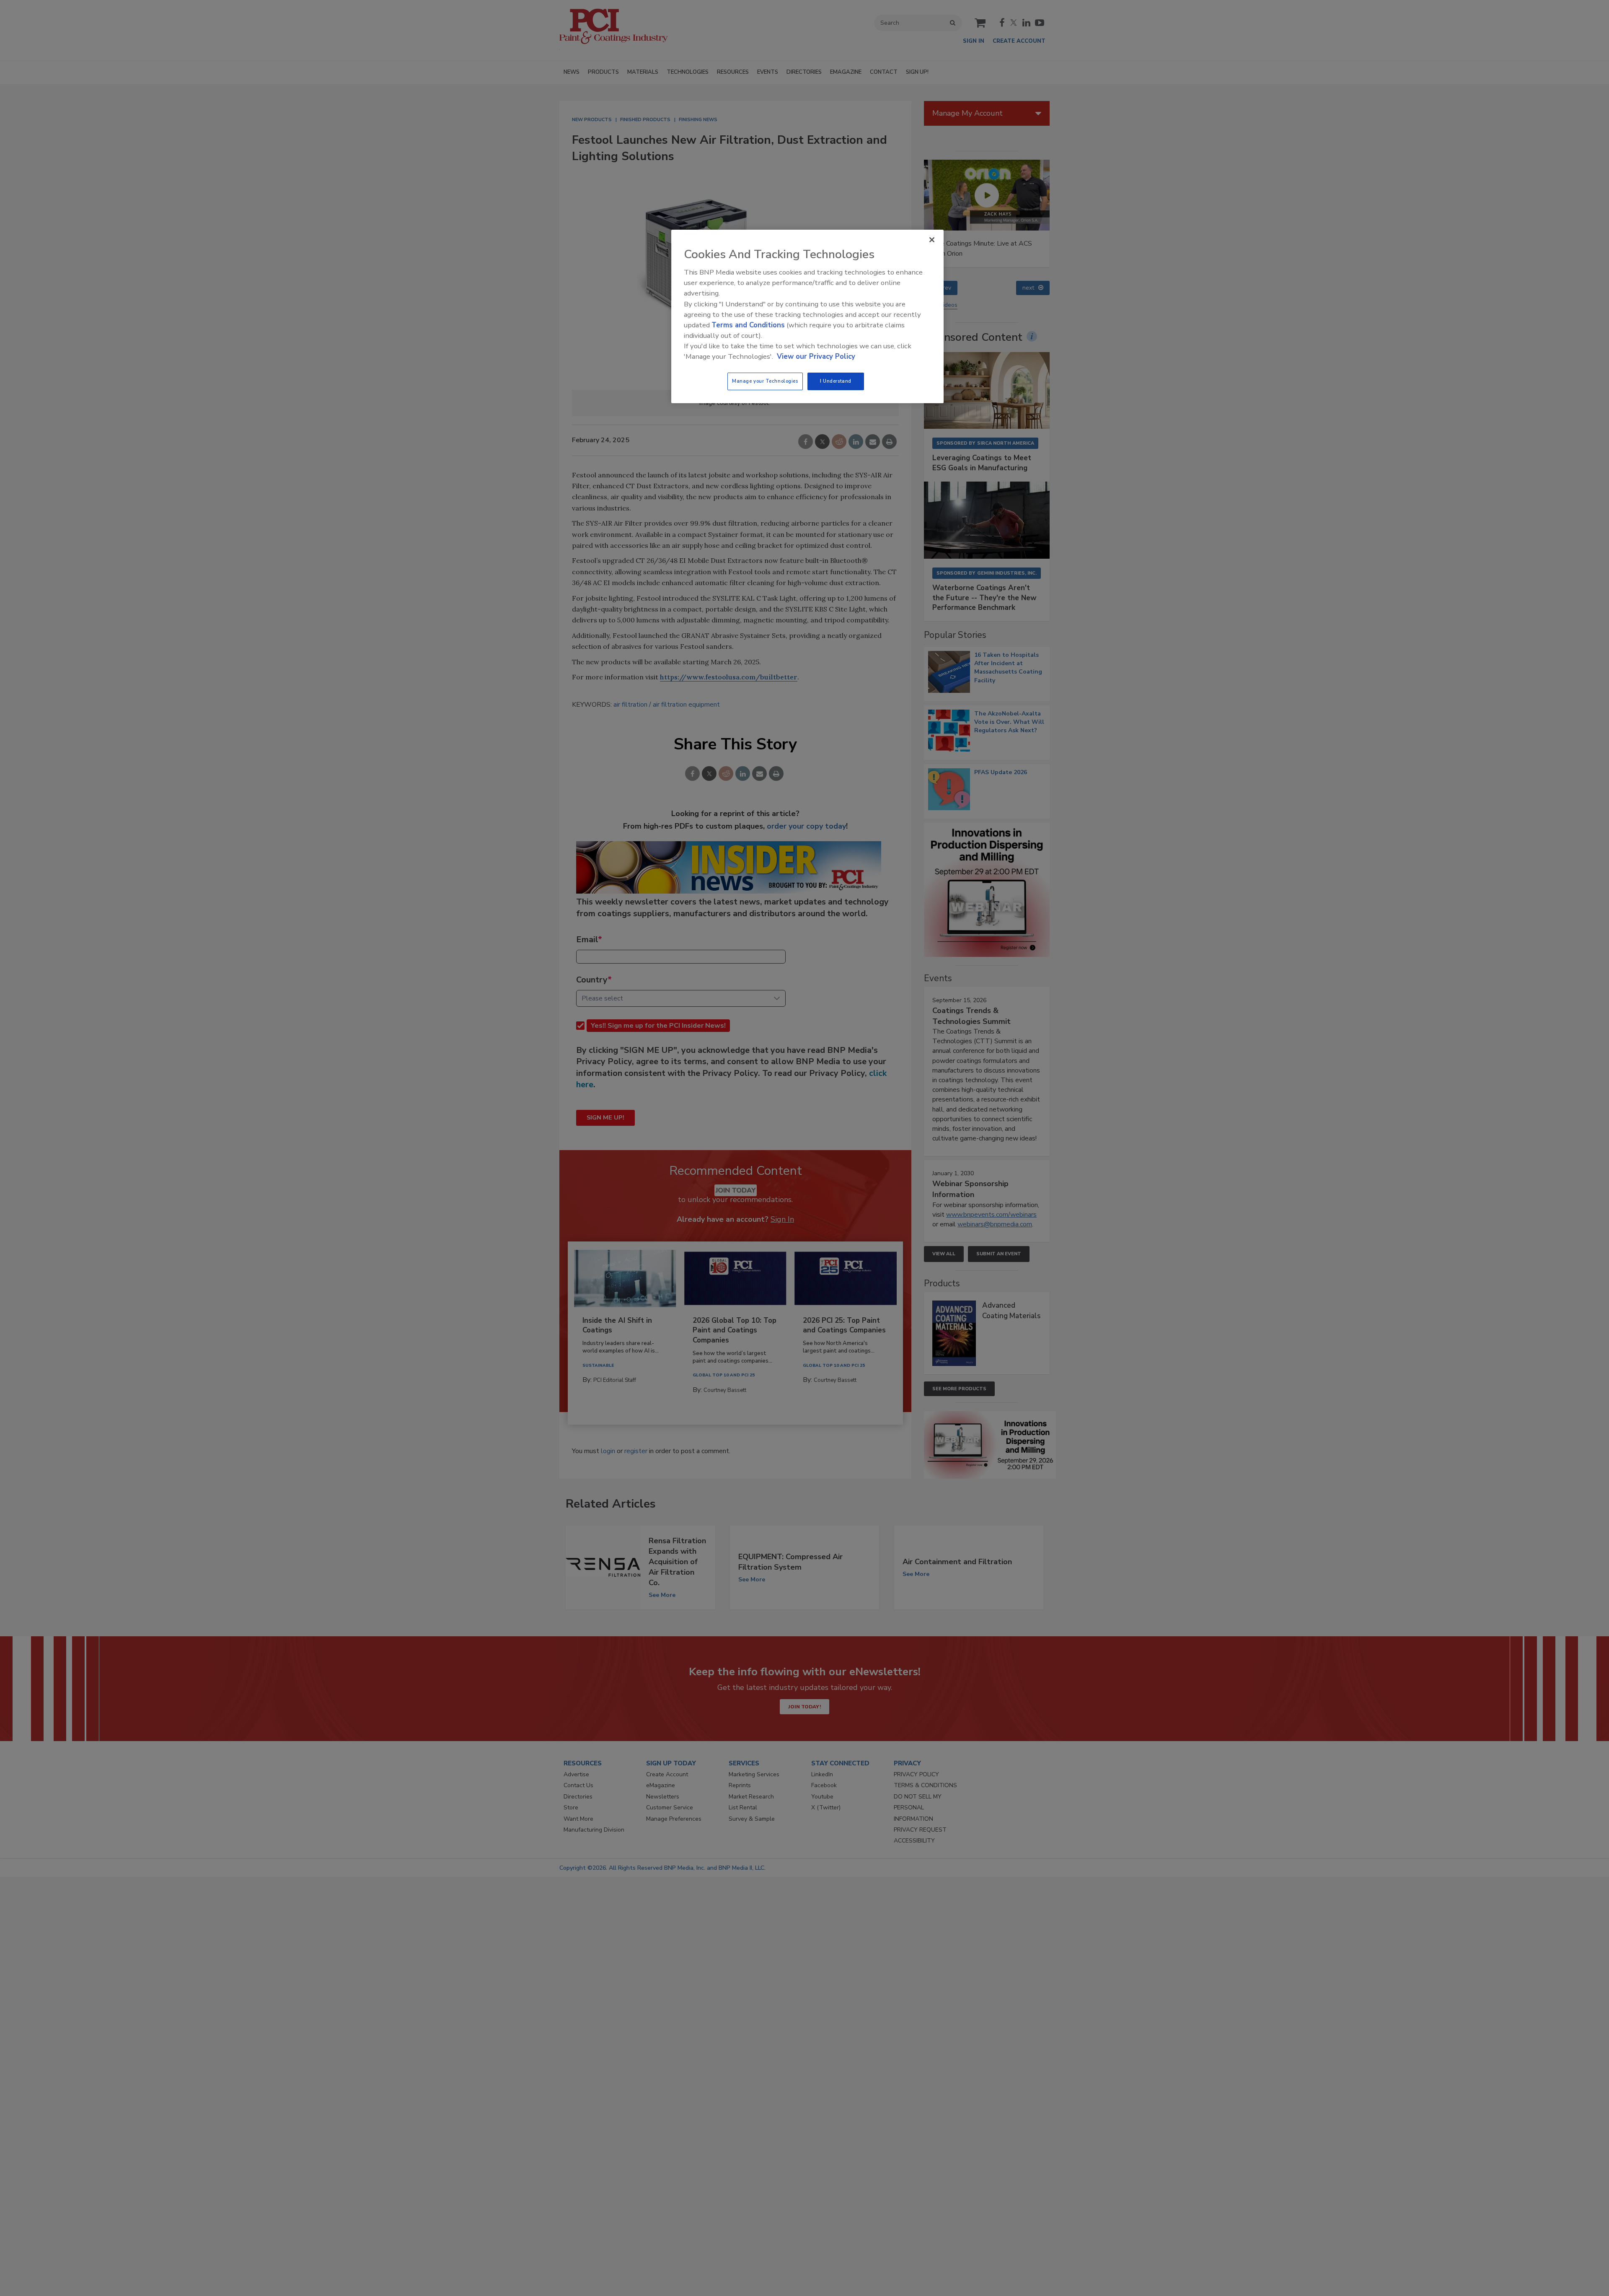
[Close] (932, 240)
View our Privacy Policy (816, 356)
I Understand (836, 381)
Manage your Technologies (765, 381)
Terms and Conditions (748, 325)
